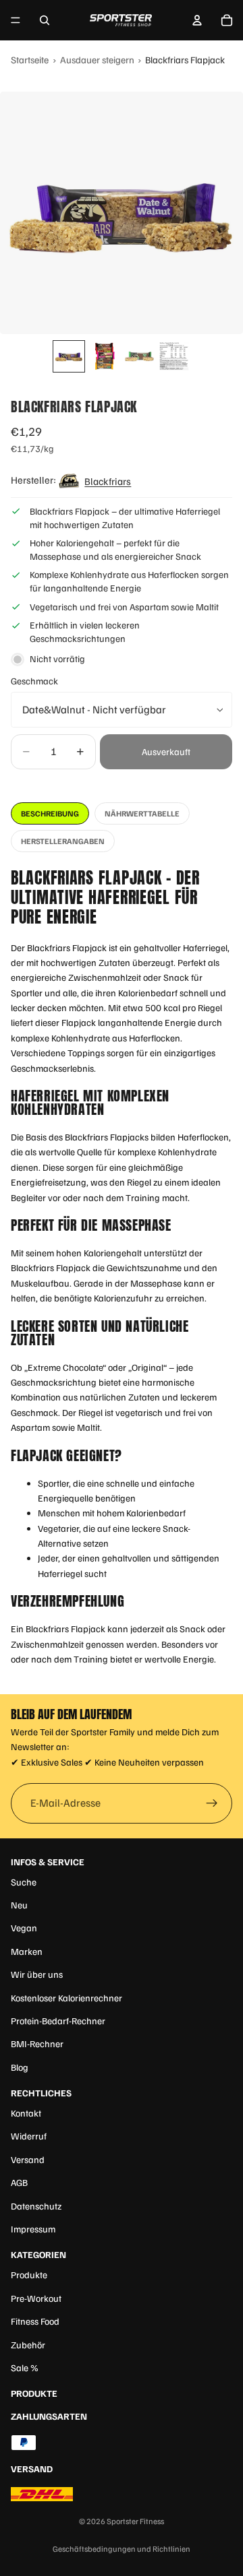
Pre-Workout (36, 2298)
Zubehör (28, 2345)
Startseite (30, 59)
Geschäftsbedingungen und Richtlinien (122, 2549)
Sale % (25, 2368)
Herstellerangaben (63, 841)
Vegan (24, 1928)
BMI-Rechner (37, 2043)
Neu (19, 1905)
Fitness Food (35, 2321)
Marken (27, 1951)
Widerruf (29, 2136)
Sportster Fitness (135, 2521)
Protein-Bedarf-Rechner (58, 2021)
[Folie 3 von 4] (139, 356)
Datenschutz (36, 2206)
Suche (24, 1882)
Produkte (29, 2275)
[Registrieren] (212, 1804)
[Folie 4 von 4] (174, 356)
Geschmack (34, 681)
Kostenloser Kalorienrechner (66, 1998)
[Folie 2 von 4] (104, 356)
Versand (28, 2159)
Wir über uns (37, 1974)
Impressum (33, 2229)
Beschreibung (50, 813)
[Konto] (197, 20)
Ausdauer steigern (97, 59)
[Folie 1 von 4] (69, 356)
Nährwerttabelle (142, 813)
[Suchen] (45, 20)
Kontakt (26, 2113)
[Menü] (16, 20)
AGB (19, 2182)
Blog (20, 2067)
